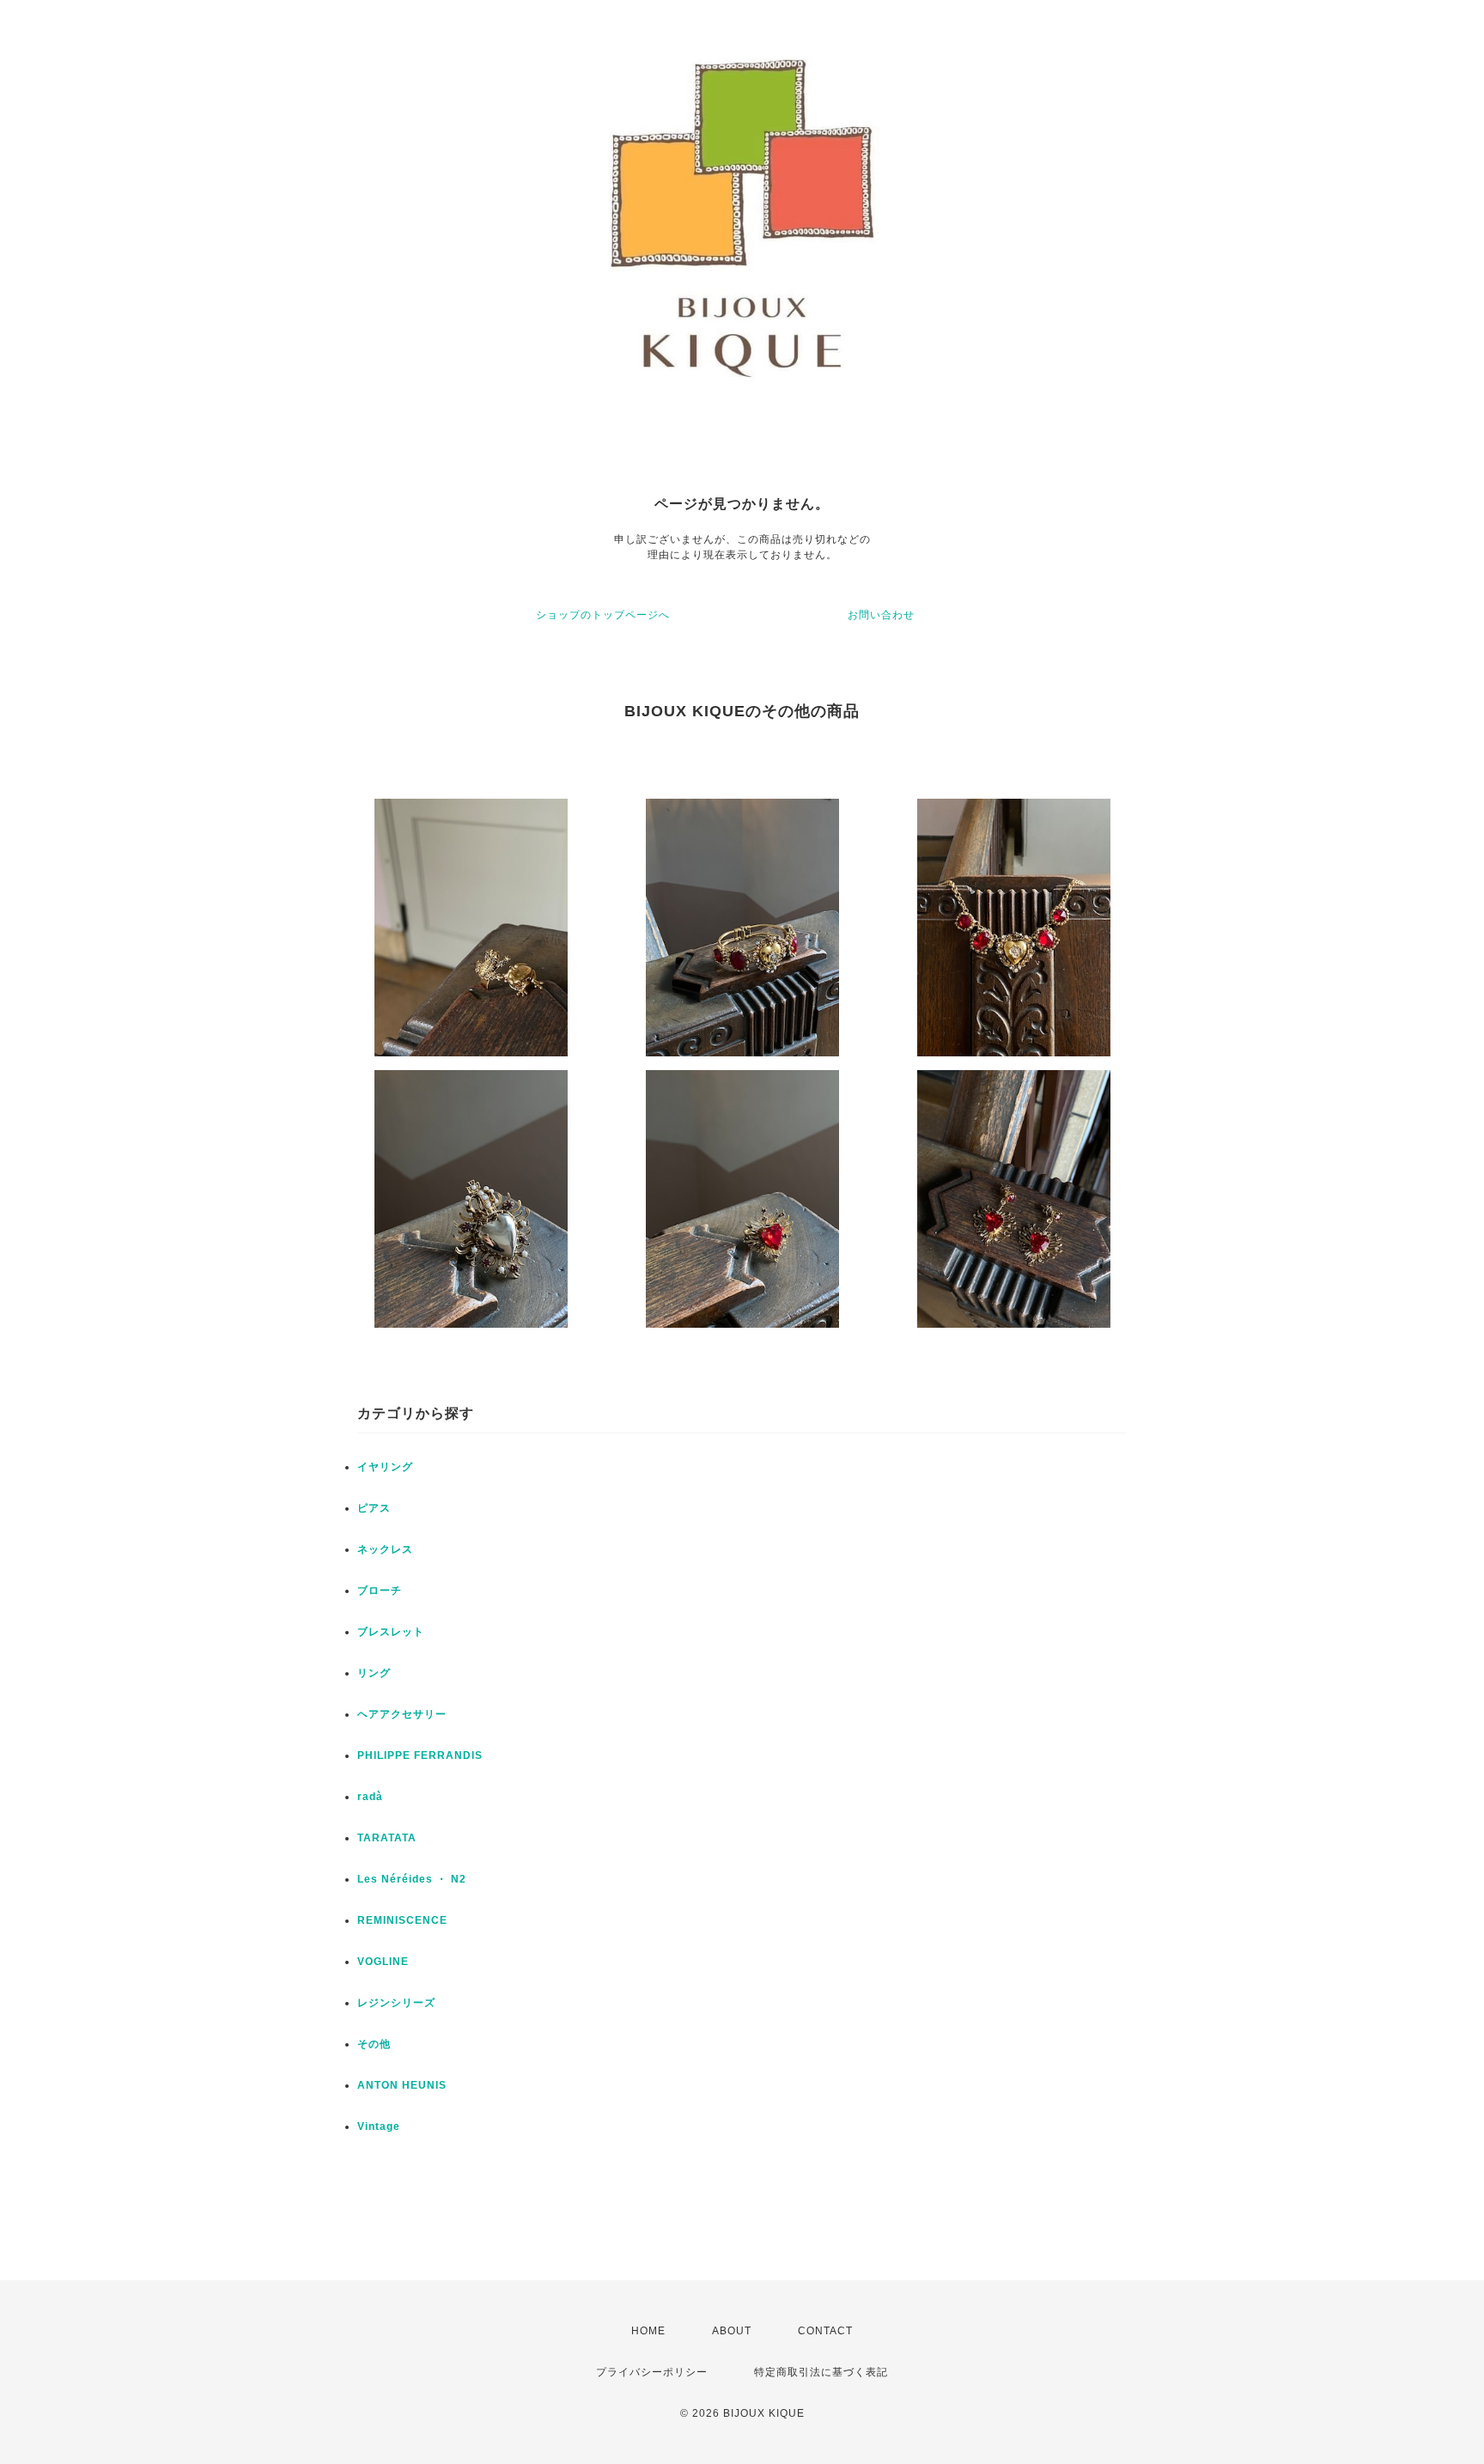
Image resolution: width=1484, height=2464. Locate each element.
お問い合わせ (881, 615)
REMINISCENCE (402, 1920)
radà (370, 1797)
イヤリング (385, 1467)
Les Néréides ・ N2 (412, 1879)
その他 (374, 2044)
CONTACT (825, 2331)
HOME (648, 2331)
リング (374, 1673)
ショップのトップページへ (603, 615)
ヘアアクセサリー (402, 1714)
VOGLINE (383, 1962)
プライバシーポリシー (652, 2372)
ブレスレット (391, 1632)
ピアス (374, 1508)
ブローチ (380, 1591)
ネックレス (385, 1549)
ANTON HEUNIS (402, 2085)
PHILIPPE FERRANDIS (420, 1755)
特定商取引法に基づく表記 (821, 2372)
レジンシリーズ (396, 2003)
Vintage (379, 2126)
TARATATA (387, 1838)
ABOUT (732, 2331)
